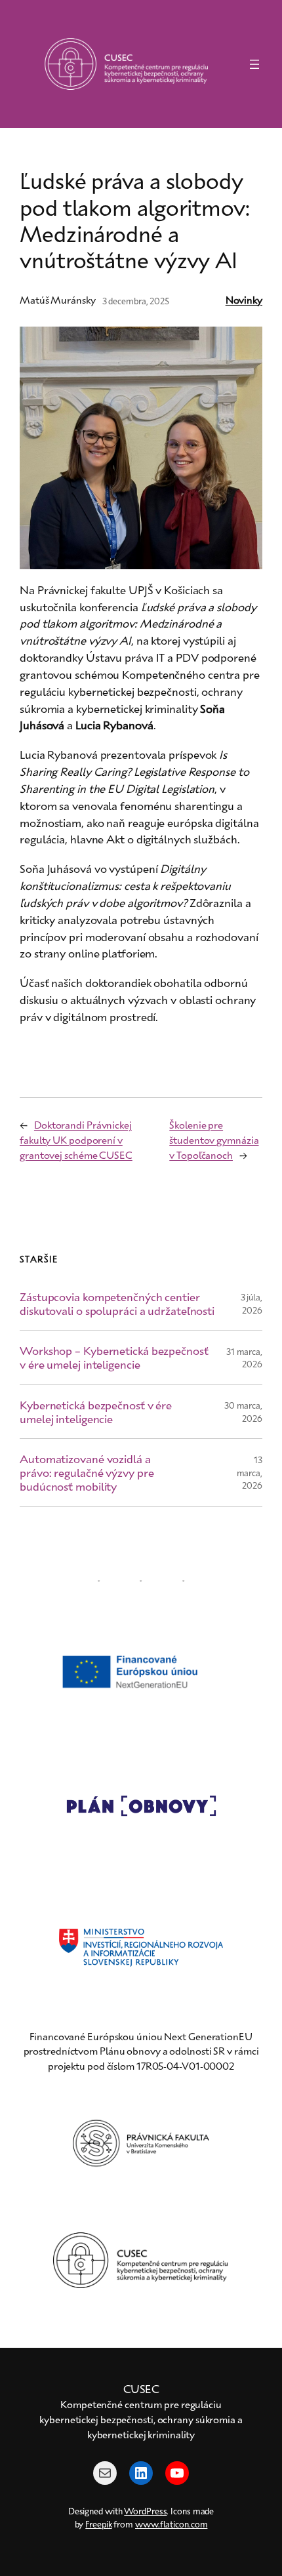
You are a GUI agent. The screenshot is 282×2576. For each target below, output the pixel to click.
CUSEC (141, 2388)
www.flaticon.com (171, 2524)
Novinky (244, 300)
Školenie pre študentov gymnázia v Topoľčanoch (214, 1139)
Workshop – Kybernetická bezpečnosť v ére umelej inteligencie (114, 1357)
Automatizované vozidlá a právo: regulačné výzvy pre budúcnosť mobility (87, 1472)
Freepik (98, 2524)
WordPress (145, 2511)
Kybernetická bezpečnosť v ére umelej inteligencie (96, 1412)
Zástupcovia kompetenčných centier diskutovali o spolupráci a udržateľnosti (117, 1303)
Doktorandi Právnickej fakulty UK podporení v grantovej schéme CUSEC (76, 1139)
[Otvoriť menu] (254, 64)
